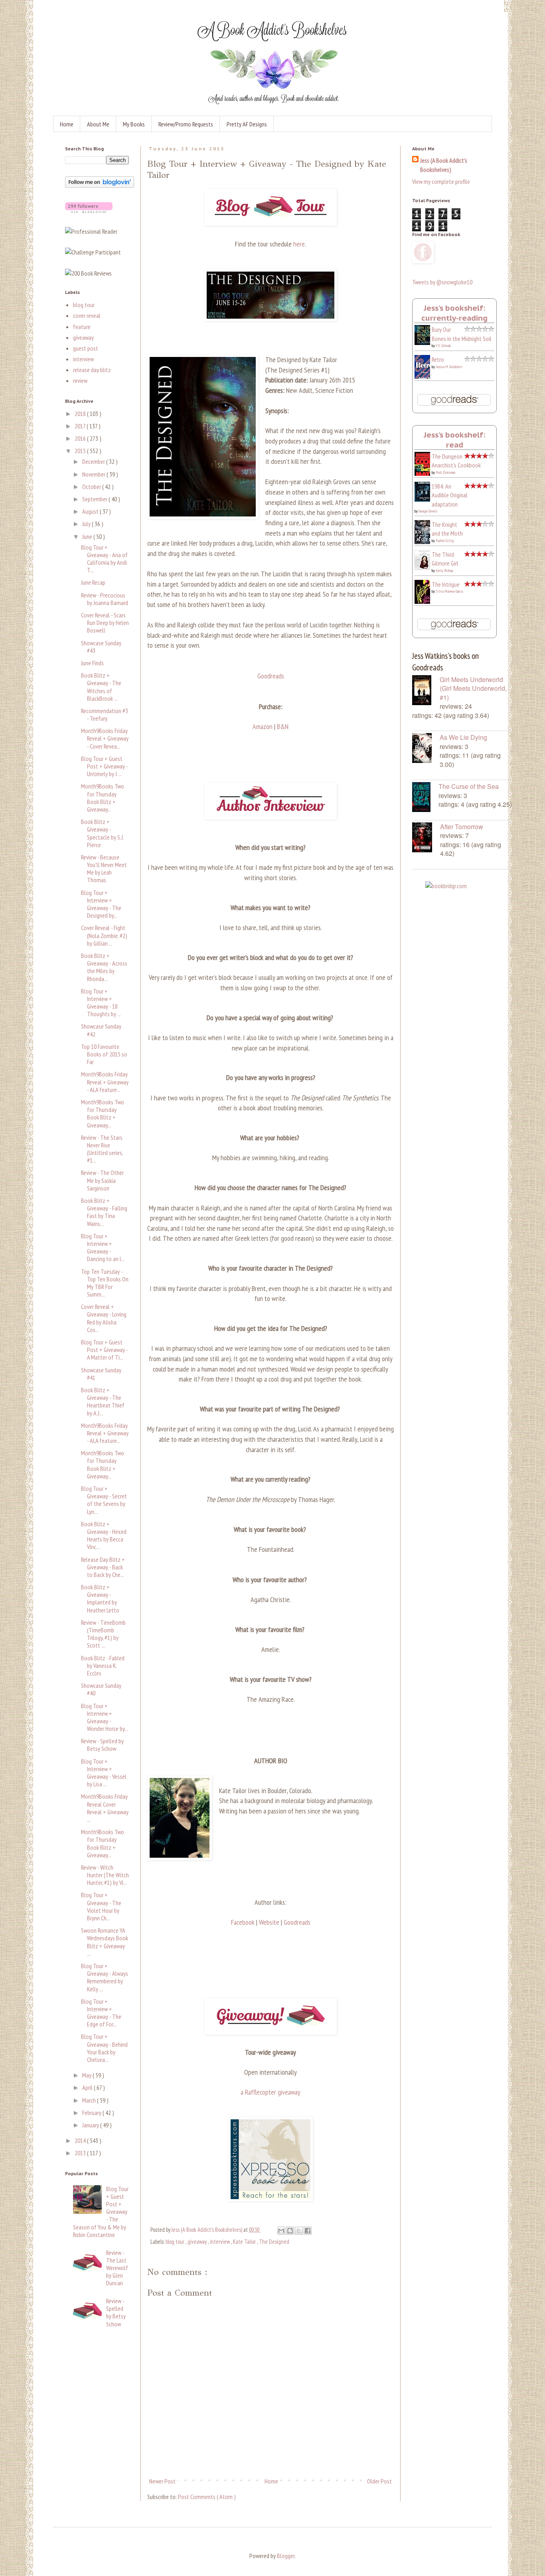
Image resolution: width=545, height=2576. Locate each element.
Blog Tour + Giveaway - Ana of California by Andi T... (104, 559)
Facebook (243, 1922)
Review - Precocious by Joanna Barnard (105, 599)
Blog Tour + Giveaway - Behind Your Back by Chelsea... (104, 2048)
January (91, 2125)
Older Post (379, 2481)
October (92, 487)
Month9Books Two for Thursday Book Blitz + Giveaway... (103, 798)
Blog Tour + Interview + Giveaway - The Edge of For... (101, 2013)
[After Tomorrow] (426, 838)
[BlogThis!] (290, 2231)
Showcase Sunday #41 (101, 1374)
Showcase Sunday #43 (101, 647)
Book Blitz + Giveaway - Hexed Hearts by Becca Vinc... (104, 1535)
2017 (81, 426)
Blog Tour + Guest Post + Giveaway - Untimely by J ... (104, 766)
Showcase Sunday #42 (101, 1030)
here (299, 244)
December (94, 461)
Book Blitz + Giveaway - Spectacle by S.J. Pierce (102, 833)
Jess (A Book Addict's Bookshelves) (444, 165)
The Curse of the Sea (469, 786)
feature (82, 327)
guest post (86, 348)
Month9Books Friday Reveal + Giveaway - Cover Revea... (105, 738)
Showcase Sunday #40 (101, 1689)
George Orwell (428, 511)
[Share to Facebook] (308, 2231)
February (92, 2113)
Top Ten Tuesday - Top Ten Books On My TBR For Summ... (105, 1283)
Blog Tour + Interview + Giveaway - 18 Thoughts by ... (101, 1003)
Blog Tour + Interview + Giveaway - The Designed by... (101, 904)
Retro (438, 359)
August (91, 511)
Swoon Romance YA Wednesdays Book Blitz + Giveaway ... (105, 1942)
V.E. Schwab (443, 346)
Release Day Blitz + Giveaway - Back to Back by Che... (103, 1567)
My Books (134, 124)
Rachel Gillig (445, 541)
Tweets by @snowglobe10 (442, 282)
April (88, 2087)
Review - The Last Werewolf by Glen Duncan (117, 2268)
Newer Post (162, 2481)
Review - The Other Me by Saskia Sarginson (102, 1180)
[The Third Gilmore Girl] (425, 568)
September (95, 499)
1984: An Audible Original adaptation (450, 495)
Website (269, 1922)
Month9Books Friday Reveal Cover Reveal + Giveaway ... (105, 1808)
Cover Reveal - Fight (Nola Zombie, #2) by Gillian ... (104, 935)
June (88, 536)
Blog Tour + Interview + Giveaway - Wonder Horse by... (105, 1717)
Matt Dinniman (445, 472)
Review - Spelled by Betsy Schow (102, 1745)
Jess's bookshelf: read (455, 440)
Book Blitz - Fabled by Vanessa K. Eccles (103, 1665)
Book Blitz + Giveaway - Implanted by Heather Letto (100, 1598)
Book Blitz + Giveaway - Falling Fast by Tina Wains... (104, 1212)
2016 (81, 438)
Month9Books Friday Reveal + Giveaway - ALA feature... (105, 1082)
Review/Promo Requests (186, 124)
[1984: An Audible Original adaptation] (425, 499)
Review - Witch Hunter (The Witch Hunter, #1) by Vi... (105, 1875)
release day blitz (92, 370)
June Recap (93, 582)
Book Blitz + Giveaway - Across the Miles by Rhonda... (104, 967)
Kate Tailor (245, 2242)
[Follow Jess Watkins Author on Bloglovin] (100, 185)
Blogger (286, 2556)
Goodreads (271, 676)
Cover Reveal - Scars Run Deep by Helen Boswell (105, 623)
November (94, 474)
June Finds (92, 663)
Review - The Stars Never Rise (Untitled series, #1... (102, 1149)
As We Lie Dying (463, 737)
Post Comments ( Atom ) (207, 2497)
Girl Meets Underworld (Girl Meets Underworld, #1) (473, 688)
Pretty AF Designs (247, 124)
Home (67, 124)
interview (220, 2242)
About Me (98, 124)
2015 (81, 451)
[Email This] (281, 2231)
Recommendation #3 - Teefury (105, 714)
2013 (81, 2153)
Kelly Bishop (444, 571)
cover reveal (87, 315)
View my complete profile (441, 181)
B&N (283, 726)
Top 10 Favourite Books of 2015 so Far (104, 1054)
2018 (81, 414)
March (90, 2100)
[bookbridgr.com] (446, 886)
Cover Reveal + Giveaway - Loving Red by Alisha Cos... (104, 1318)
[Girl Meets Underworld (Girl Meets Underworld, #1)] (426, 691)
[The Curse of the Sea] (425, 798)
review (80, 380)
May (87, 2075)
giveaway (198, 2242)
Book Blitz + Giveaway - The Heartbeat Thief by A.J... (103, 1401)
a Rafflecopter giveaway (271, 2092)
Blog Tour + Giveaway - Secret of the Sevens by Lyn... (104, 1500)
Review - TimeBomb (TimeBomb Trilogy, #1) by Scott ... (103, 1634)
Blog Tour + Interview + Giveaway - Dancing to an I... (103, 1248)
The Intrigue (446, 584)
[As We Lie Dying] (426, 749)
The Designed (274, 2242)
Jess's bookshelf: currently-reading (454, 313)
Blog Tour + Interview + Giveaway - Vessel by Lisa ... (104, 1773)
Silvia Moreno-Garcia (449, 591)
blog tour (176, 2242)
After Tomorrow (462, 827)
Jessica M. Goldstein (449, 367)
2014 (81, 2140)
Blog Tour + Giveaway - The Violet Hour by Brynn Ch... (101, 1906)
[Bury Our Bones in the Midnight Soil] (425, 343)
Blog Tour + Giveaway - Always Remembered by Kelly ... (105, 1977)
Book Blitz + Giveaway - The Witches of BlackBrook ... (101, 687)
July (87, 524)
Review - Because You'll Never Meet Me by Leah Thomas (104, 869)
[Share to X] (299, 2231)
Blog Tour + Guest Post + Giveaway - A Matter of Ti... (104, 1350)
